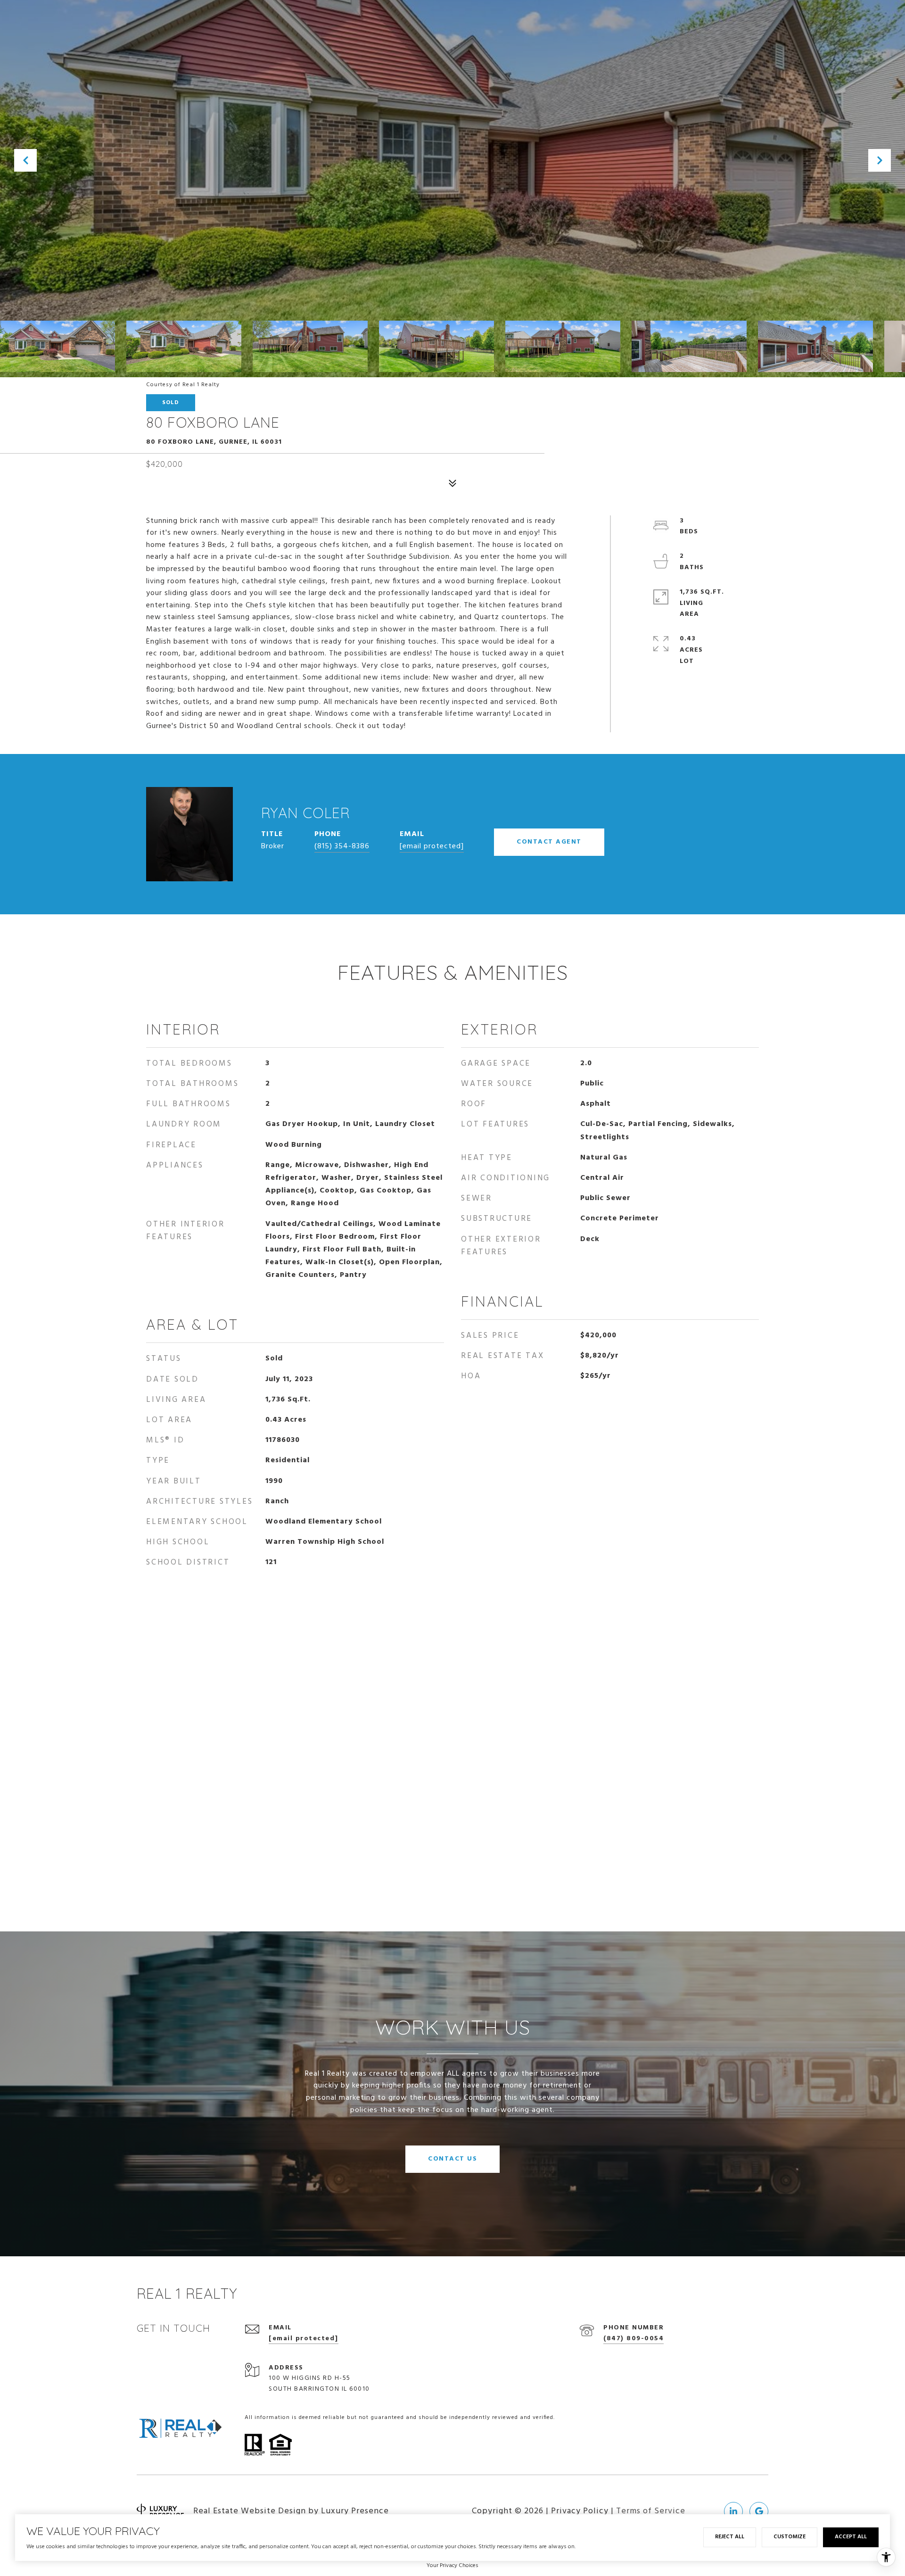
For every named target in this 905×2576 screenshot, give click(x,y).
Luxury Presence (355, 2511)
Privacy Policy (580, 2511)
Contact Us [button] (452, 2159)
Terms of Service (651, 2511)
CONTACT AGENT (549, 842)
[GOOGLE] (759, 2511)
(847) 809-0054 (633, 2339)
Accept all (851, 2537)
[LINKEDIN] (733, 2511)
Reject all (730, 2537)
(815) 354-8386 (342, 846)
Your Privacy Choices (452, 2566)
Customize (790, 2537)
